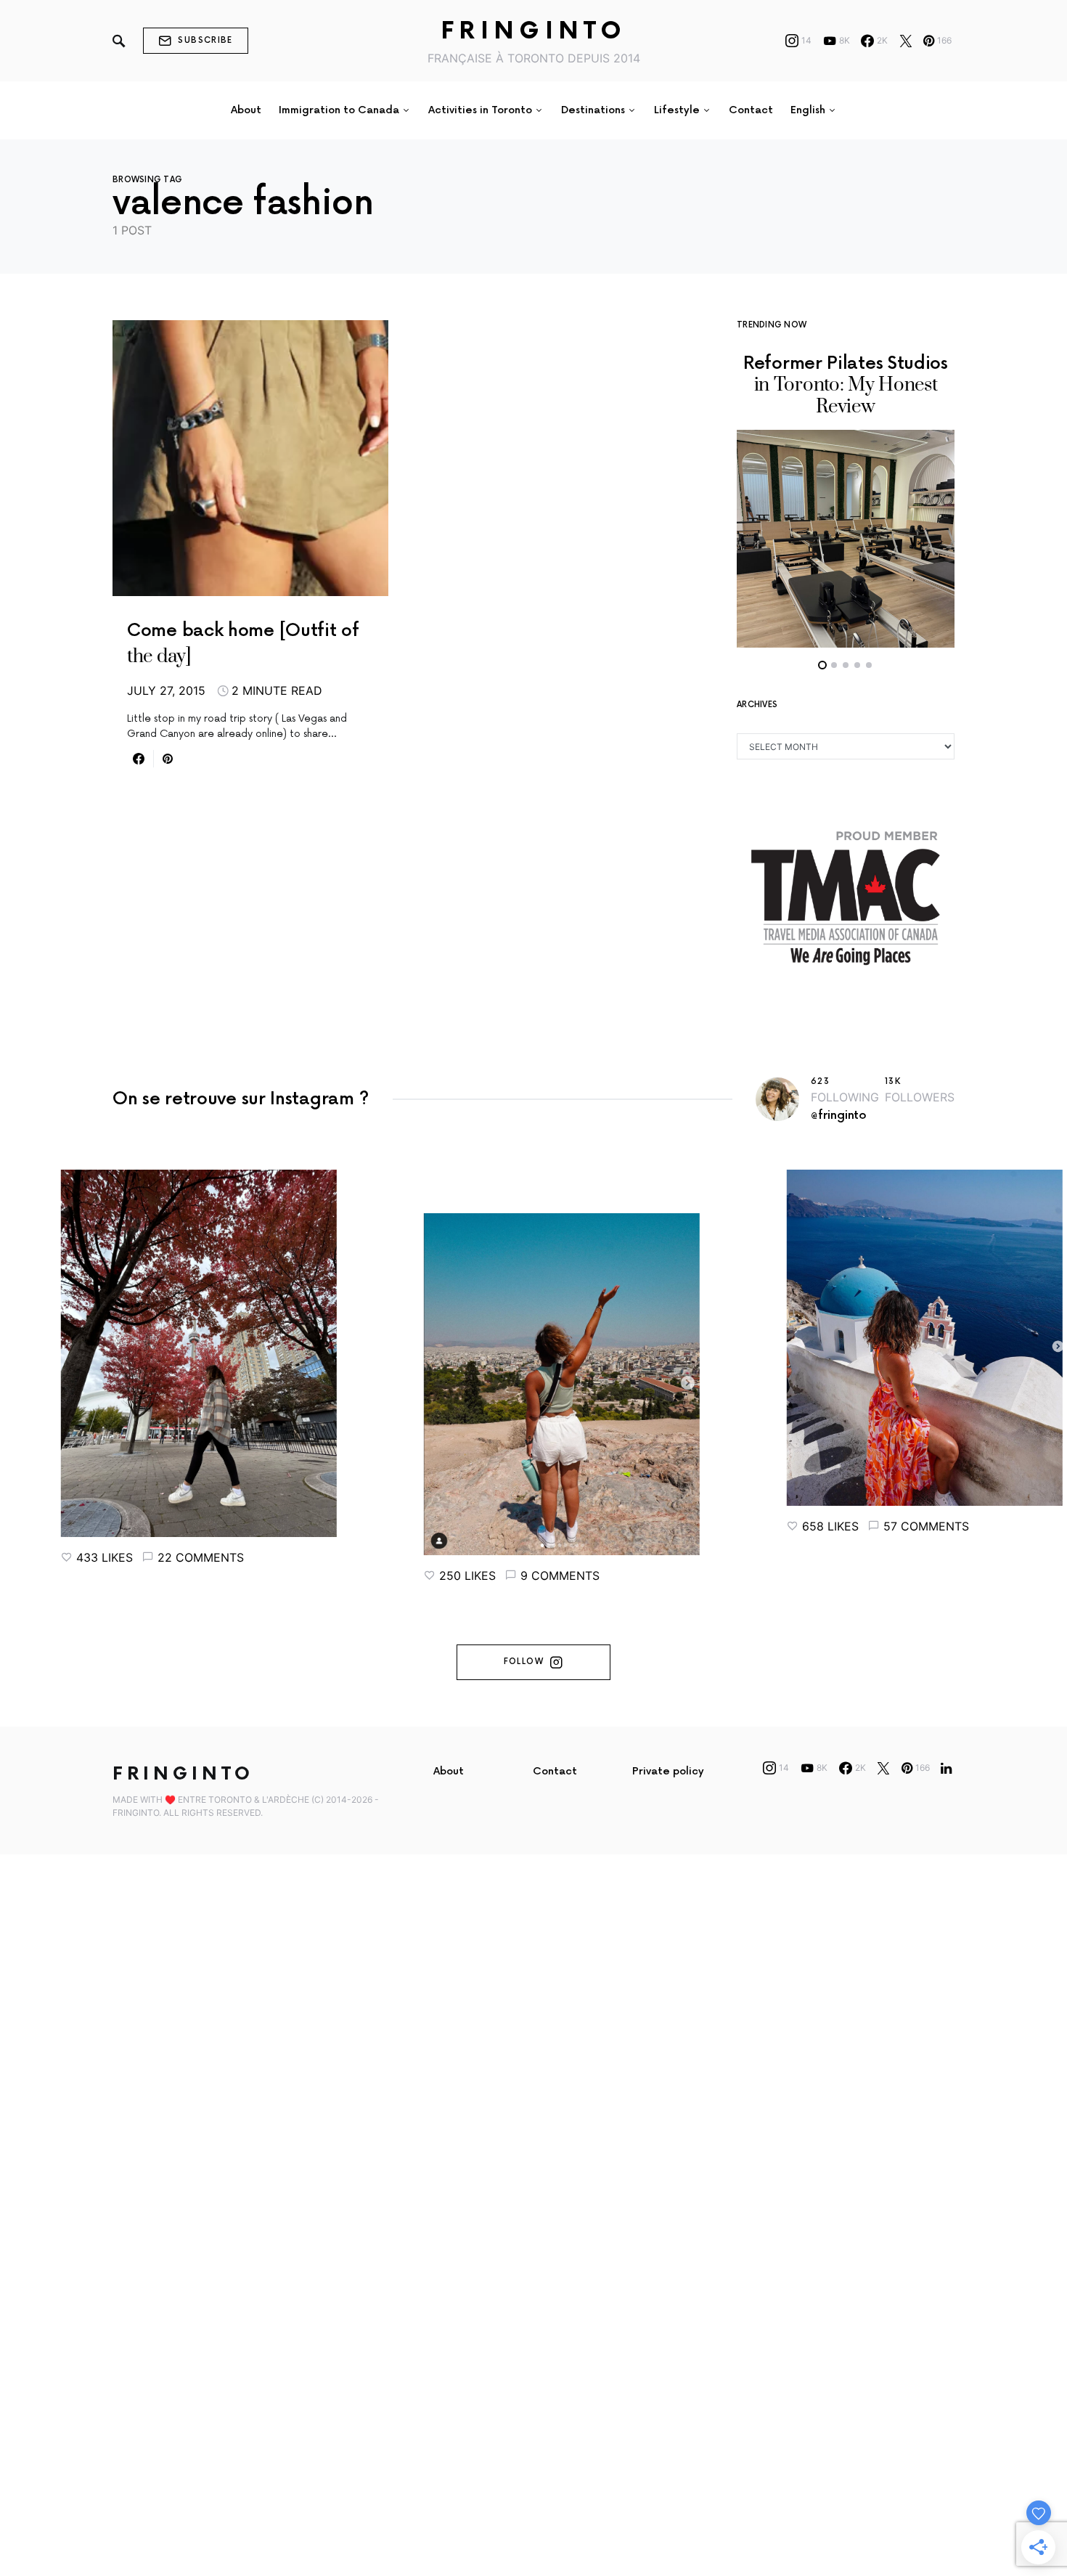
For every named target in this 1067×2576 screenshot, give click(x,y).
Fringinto (534, 32)
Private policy (668, 1771)
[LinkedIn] (946, 1768)
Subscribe (205, 40)
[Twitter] (906, 41)
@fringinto (839, 1116)
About (449, 1771)
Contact (555, 1771)
